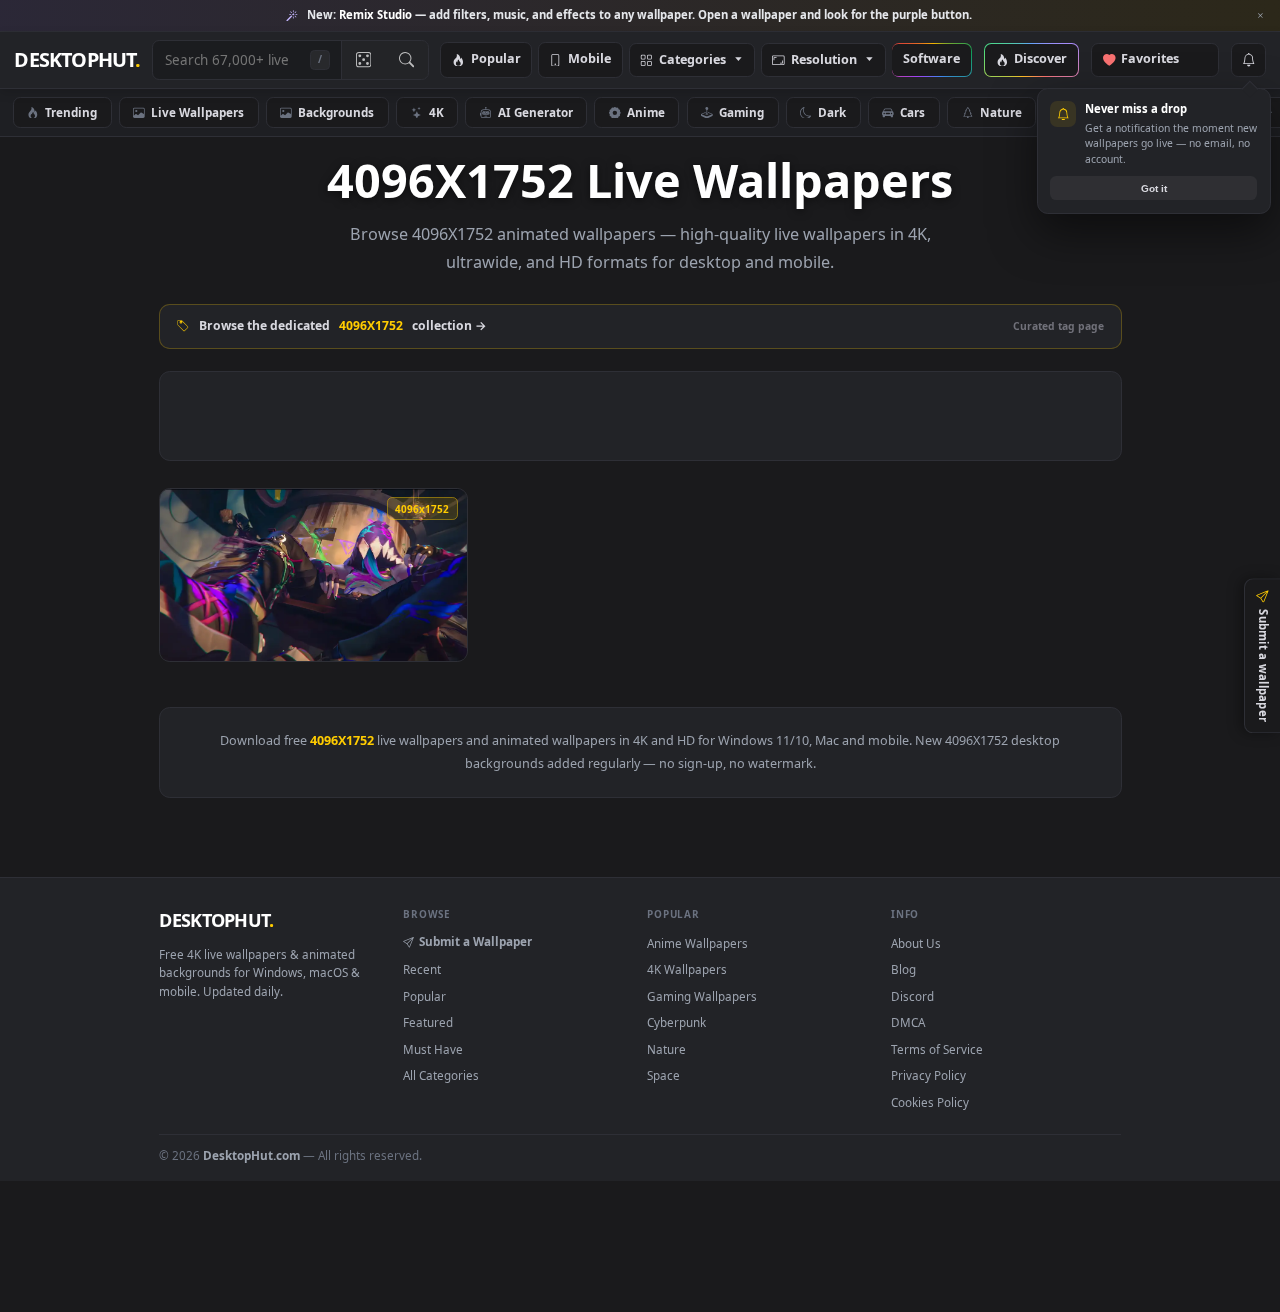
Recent (422, 969)
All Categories (441, 1075)
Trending (71, 112)
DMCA (908, 1022)
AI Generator (535, 112)
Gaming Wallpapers (702, 996)
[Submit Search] (406, 60)
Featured (428, 1022)
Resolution (824, 60)
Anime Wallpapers (697, 943)
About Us (916, 943)
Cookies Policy (930, 1102)
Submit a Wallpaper (475, 941)
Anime (646, 112)
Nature (1001, 112)
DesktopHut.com (251, 1155)
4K (436, 112)
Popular (496, 59)
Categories (692, 60)
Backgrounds (336, 112)
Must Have (433, 1049)
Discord (912, 996)
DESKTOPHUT (216, 920)
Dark (832, 112)
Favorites (1159, 59)
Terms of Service (937, 1049)
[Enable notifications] (1248, 60)
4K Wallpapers (687, 969)
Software (931, 59)
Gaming (741, 112)
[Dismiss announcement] (1260, 16)
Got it (1154, 188)
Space (663, 1075)
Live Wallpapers (197, 112)
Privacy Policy (928, 1075)
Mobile (589, 59)
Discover (1040, 59)
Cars (912, 112)
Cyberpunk (676, 1022)
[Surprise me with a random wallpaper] (363, 60)
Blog (903, 969)
